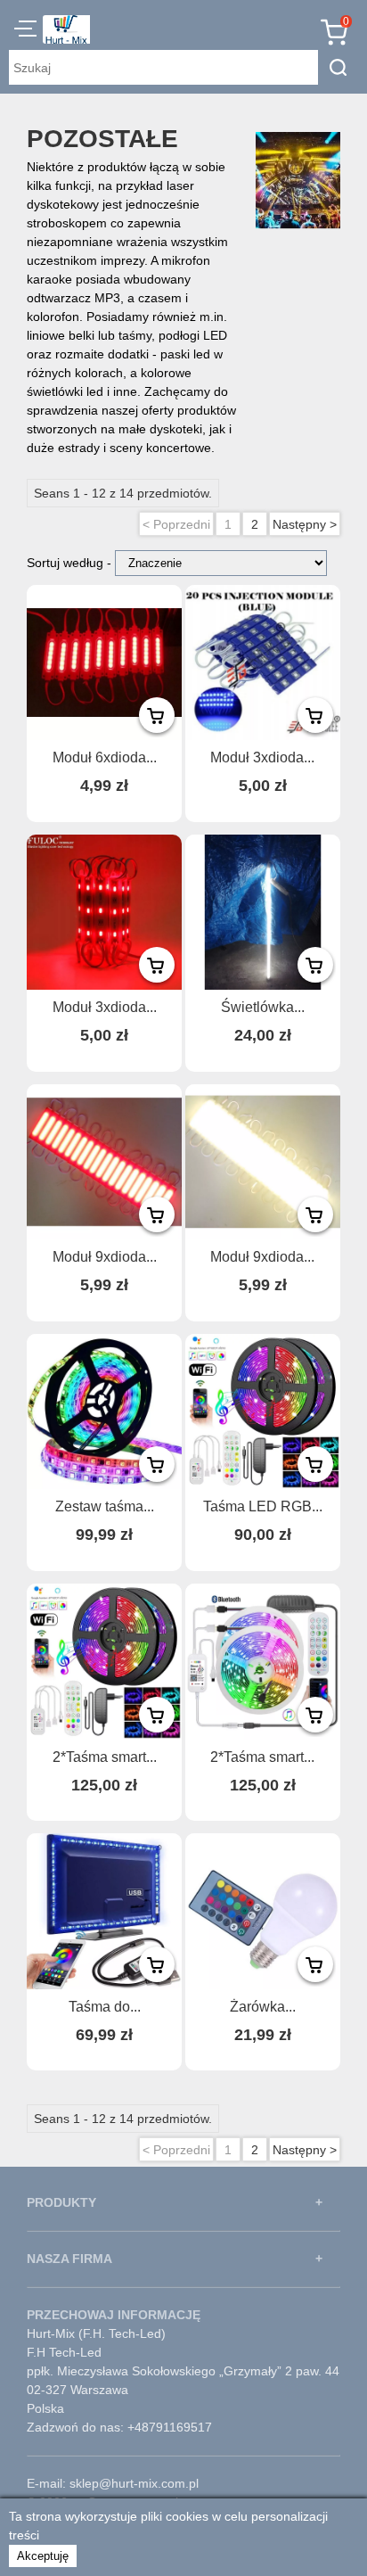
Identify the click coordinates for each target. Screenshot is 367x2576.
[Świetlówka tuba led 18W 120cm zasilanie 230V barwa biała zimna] (263, 912)
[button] (25, 31)
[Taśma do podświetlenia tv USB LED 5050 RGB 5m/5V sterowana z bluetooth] (104, 1911)
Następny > (305, 524)
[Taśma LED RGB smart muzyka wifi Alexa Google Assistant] (263, 1411)
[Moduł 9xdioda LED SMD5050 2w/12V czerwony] (104, 1162)
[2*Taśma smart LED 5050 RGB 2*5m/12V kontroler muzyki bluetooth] (263, 1661)
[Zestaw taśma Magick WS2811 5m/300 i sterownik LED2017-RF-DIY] (104, 1411)
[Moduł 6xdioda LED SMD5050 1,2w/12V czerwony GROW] (104, 663)
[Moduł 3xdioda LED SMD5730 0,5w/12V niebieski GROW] (263, 663)
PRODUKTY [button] (61, 2202)
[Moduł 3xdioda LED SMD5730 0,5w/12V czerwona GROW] (104, 912)
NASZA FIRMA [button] (69, 2259)
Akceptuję (43, 2556)
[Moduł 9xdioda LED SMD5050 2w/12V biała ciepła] (263, 1162)
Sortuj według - (71, 563)
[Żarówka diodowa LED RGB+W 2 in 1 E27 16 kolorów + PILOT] (263, 1911)
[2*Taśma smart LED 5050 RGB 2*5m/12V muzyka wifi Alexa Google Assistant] (104, 1661)
